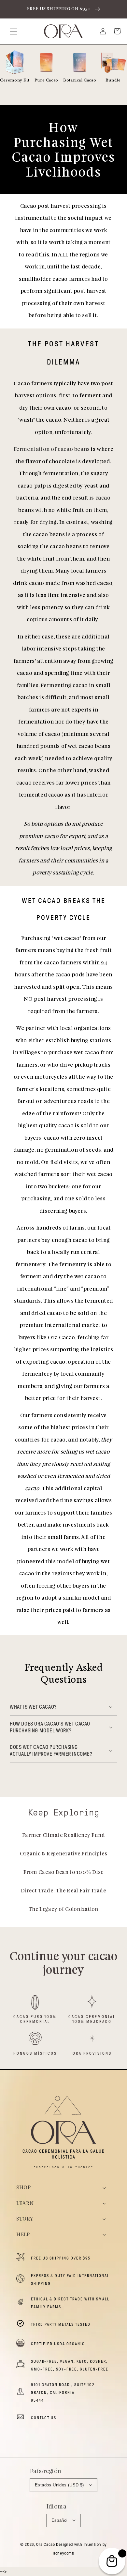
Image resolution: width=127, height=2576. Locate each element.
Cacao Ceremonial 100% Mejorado (92, 2019)
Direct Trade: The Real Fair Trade (63, 1891)
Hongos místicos (35, 2053)
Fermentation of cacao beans (52, 449)
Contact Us (44, 2418)
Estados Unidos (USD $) (59, 2485)
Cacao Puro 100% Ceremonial (35, 2019)
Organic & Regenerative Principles (64, 1854)
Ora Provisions (92, 2053)
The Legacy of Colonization (63, 1909)
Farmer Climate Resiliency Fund (64, 1835)
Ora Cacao (45, 2545)
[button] (14, 31)
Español (60, 2520)
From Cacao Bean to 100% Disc (63, 1872)
